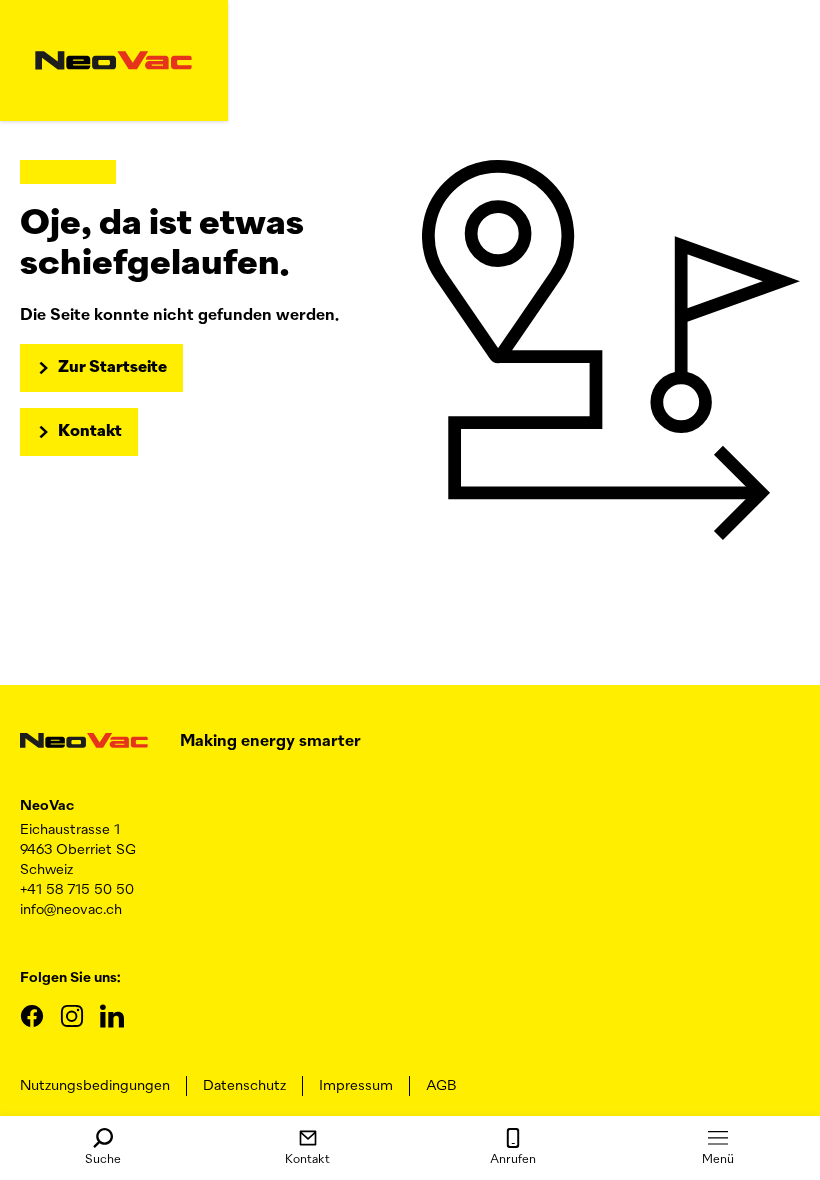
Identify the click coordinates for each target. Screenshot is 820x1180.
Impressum (356, 1086)
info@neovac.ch (71, 910)
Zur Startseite (112, 368)
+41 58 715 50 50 (77, 890)
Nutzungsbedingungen (95, 1086)
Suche (103, 1160)
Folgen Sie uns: (70, 978)
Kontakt (307, 1160)
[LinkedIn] (112, 1016)
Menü (718, 1160)
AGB (441, 1086)
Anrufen (513, 1160)
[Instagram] (72, 1016)
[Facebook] (32, 1016)
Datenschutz (244, 1086)
